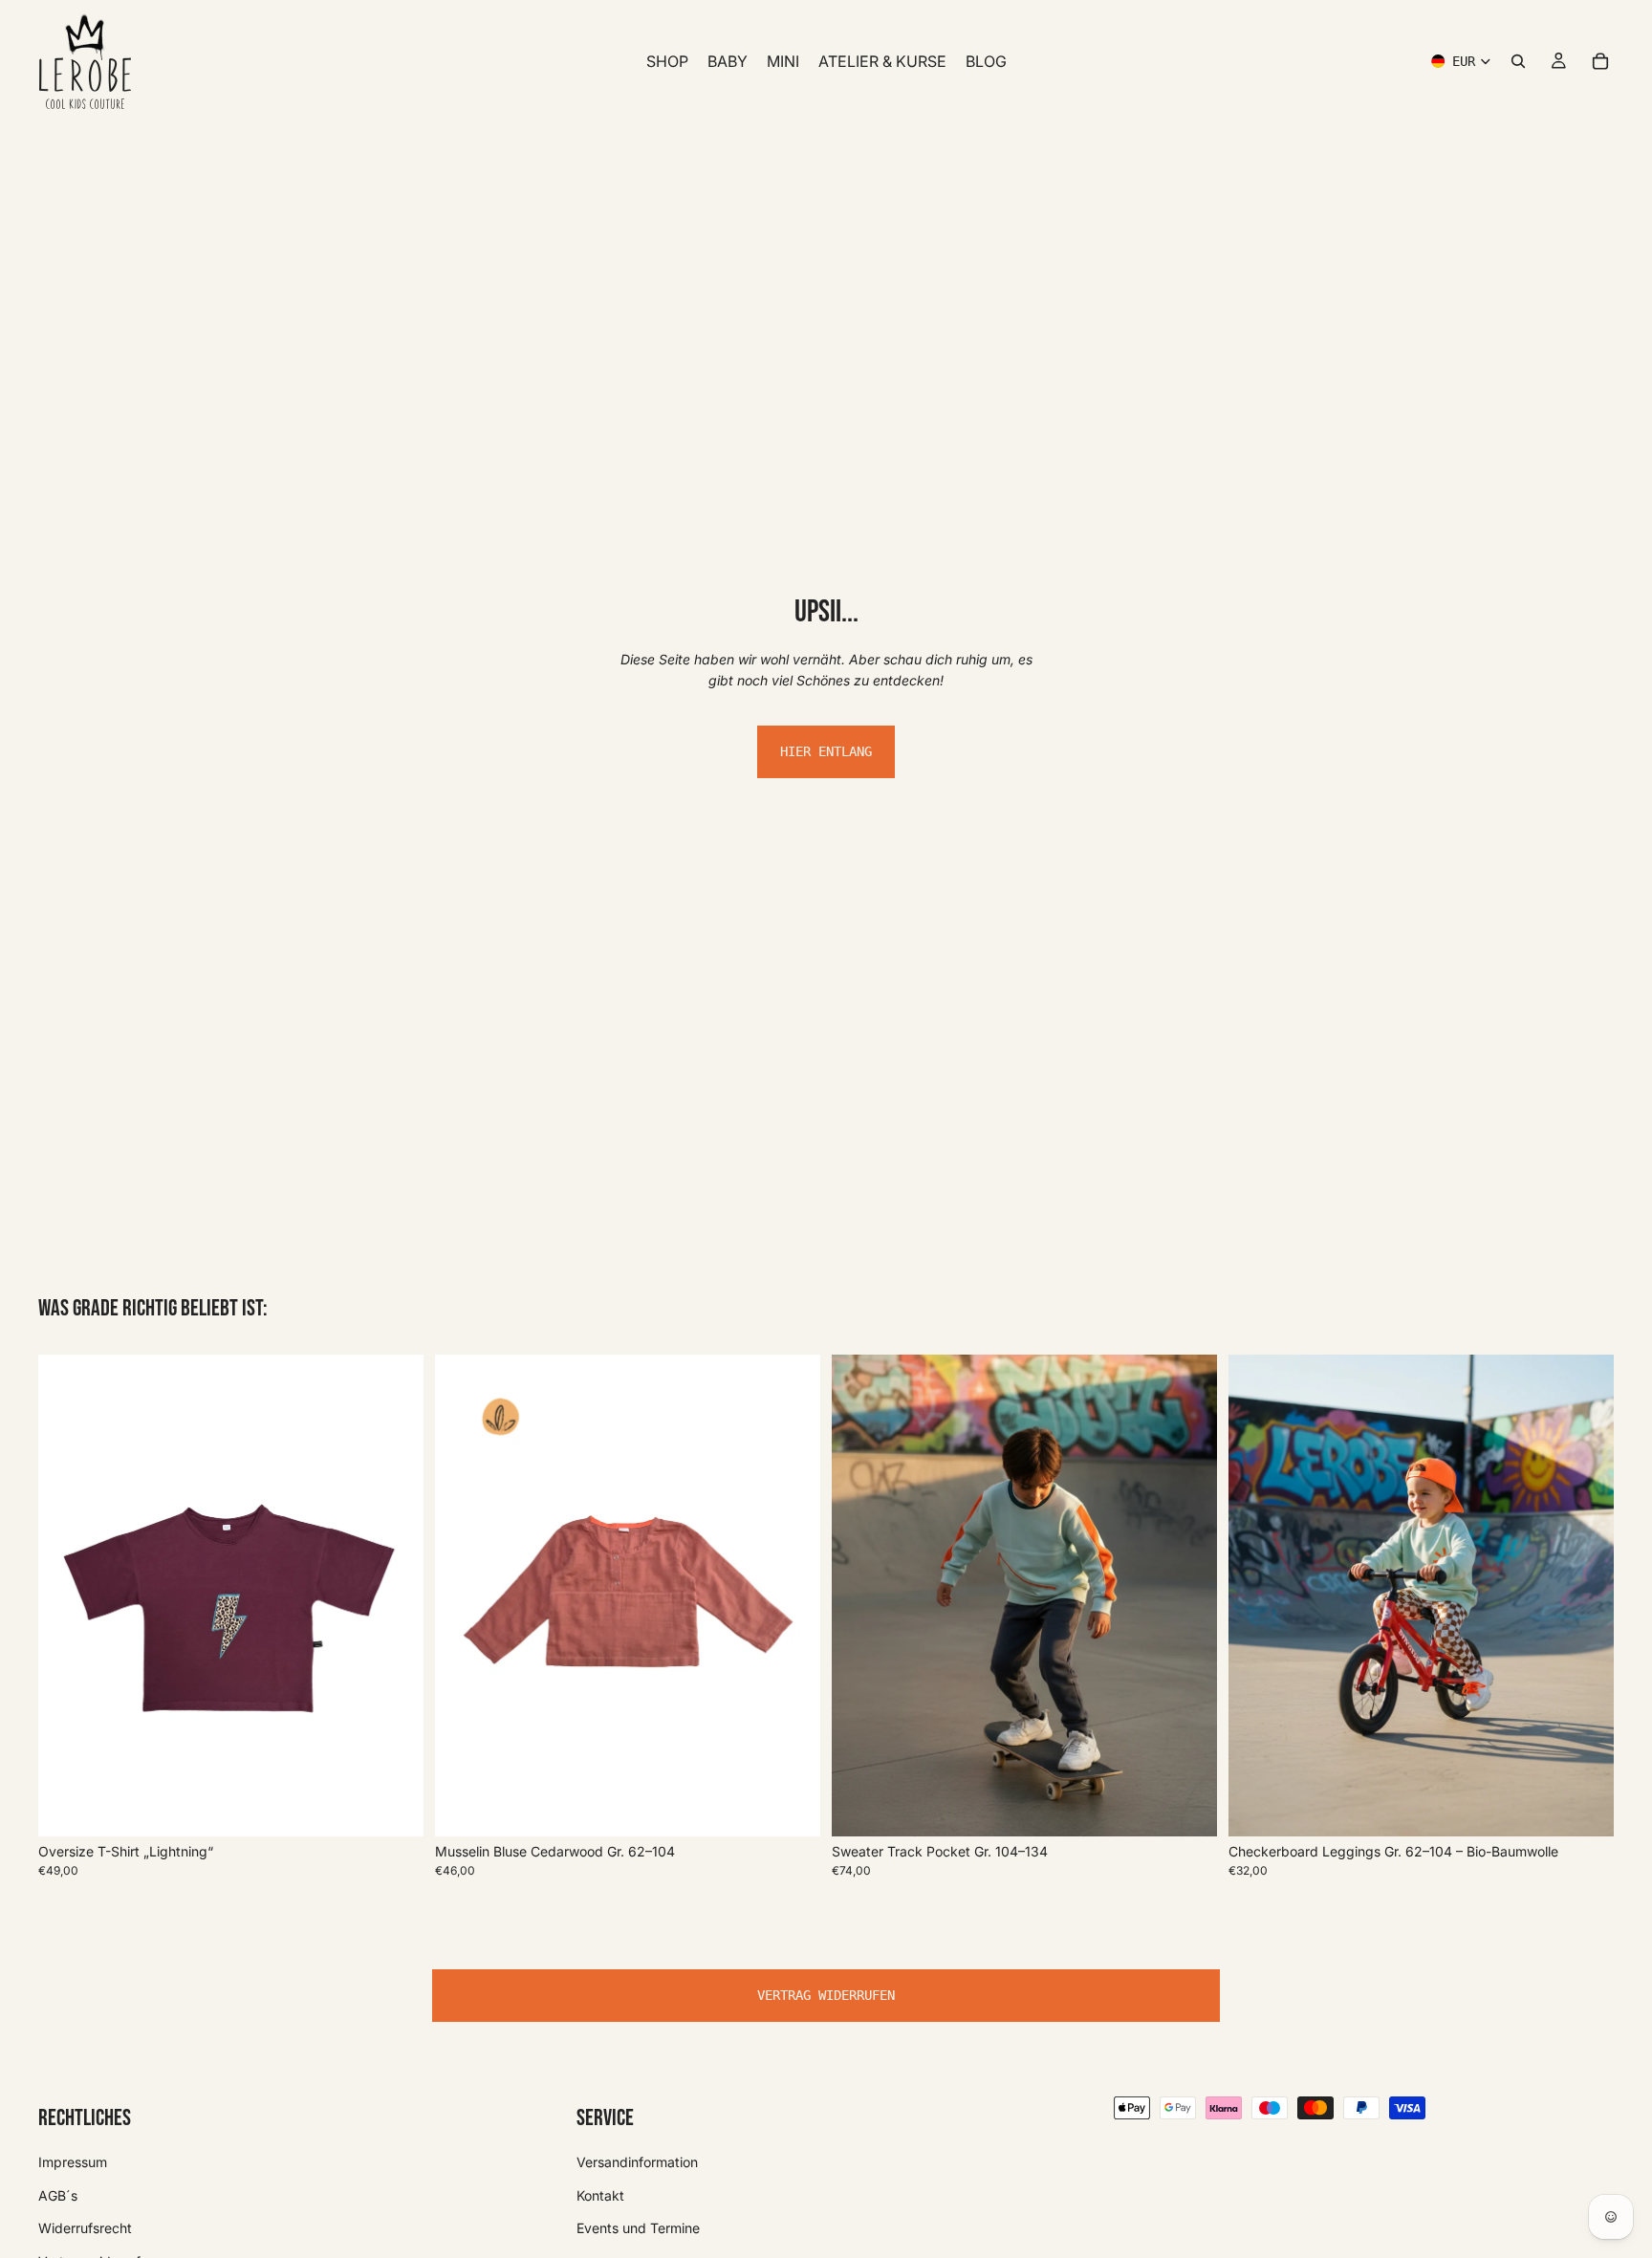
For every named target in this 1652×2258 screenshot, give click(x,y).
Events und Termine (638, 2228)
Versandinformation (637, 2162)
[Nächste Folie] (395, 1596)
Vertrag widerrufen (826, 1995)
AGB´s (58, 2194)
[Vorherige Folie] (67, 1596)
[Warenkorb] (1600, 61)
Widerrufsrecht (85, 2228)
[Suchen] (1518, 61)
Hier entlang (826, 751)
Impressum (73, 2162)
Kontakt (600, 2194)
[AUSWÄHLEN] (394, 1807)
